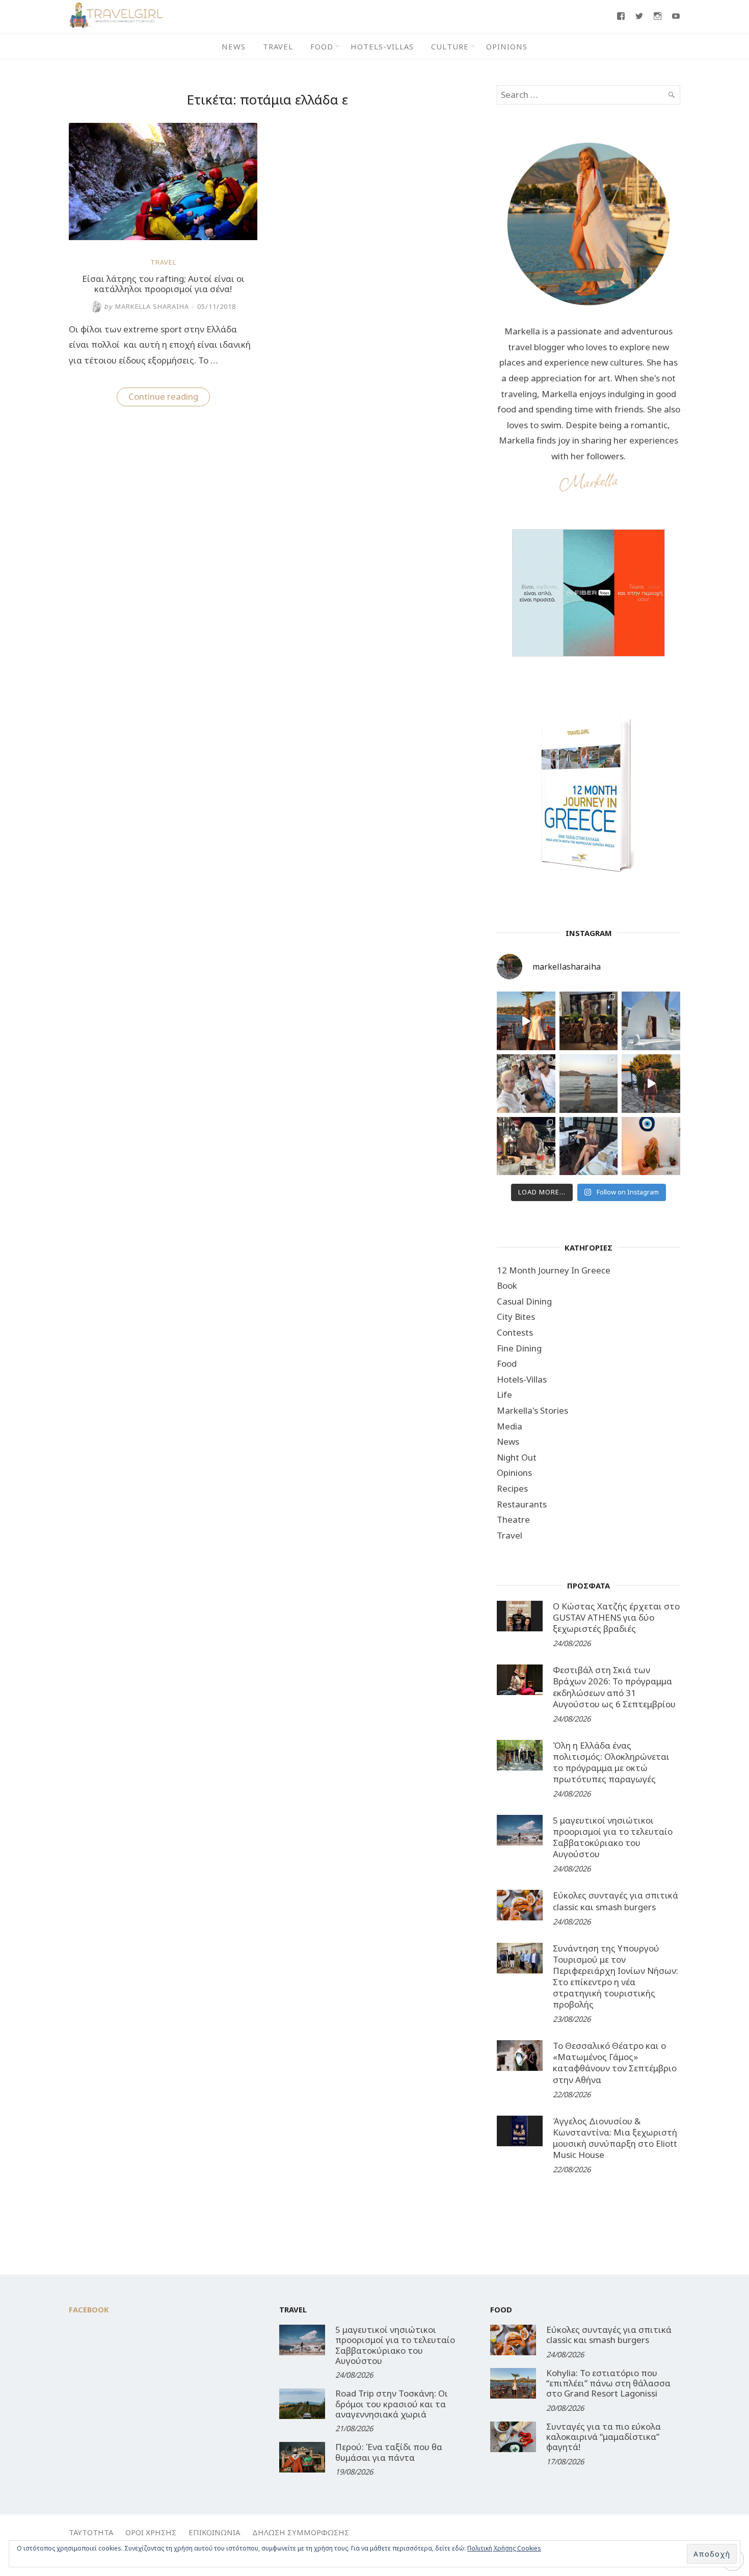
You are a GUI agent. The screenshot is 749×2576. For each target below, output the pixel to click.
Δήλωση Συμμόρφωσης (301, 2532)
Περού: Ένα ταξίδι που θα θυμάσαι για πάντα (389, 2452)
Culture (450, 46)
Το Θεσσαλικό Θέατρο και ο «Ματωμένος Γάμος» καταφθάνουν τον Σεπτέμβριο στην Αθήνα (615, 2062)
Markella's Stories (532, 1410)
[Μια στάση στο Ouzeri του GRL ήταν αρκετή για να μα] (651, 1084)
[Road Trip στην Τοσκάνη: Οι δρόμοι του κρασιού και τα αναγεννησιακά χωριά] (302, 2404)
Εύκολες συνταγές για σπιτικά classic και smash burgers (616, 1901)
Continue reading (169, 398)
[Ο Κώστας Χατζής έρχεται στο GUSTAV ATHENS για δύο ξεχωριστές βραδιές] (520, 1616)
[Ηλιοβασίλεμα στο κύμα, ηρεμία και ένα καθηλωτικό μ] (526, 1021)
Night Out (517, 1457)
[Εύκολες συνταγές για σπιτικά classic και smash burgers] (520, 1905)
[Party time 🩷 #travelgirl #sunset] (589, 1084)
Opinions (507, 46)
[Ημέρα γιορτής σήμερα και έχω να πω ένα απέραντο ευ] (589, 1146)
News (234, 46)
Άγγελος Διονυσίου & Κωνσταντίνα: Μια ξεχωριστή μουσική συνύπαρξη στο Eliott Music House (615, 2138)
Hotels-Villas (382, 46)
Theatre (513, 1519)
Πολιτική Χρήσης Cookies (504, 2548)
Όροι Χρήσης (151, 2532)
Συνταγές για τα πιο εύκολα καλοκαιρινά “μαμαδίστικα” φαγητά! (604, 2437)
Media (510, 1426)
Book (507, 1285)
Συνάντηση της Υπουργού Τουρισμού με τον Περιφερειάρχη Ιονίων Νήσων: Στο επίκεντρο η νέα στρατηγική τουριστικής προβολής (616, 1976)
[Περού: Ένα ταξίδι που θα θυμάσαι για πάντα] (302, 2457)
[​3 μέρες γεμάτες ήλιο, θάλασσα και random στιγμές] (651, 1146)
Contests (515, 1332)
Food (322, 46)
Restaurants (522, 1504)
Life (504, 1395)
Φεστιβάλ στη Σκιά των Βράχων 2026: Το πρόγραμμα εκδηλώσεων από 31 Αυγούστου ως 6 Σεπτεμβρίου (614, 1687)
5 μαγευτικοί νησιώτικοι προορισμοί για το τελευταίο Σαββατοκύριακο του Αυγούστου (613, 1837)
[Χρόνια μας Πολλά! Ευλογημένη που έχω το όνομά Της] (651, 1021)
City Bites (516, 1317)
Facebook (89, 2309)
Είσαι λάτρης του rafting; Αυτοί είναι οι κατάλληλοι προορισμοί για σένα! (163, 284)
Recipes (512, 1488)
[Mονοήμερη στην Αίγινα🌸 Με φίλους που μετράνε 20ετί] (526, 1084)
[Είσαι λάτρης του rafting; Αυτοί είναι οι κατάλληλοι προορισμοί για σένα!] (163, 237)
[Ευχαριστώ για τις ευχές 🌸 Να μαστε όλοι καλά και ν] (589, 1021)
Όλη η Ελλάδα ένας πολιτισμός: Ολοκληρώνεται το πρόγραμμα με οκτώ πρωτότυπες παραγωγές (611, 1762)
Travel (278, 46)
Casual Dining (524, 1301)
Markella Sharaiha (146, 306)
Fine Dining (519, 1348)
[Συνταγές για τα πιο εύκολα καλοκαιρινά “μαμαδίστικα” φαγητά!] (513, 2437)
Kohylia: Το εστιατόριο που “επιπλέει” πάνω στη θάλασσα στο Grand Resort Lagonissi (608, 2383)
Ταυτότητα (91, 2532)
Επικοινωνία (214, 2532)
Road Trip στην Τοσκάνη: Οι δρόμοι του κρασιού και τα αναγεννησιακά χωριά (392, 2404)
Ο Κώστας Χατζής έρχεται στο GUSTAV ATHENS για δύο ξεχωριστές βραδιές (616, 1617)
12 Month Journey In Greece (554, 1270)
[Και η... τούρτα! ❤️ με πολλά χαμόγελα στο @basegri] (526, 1146)
